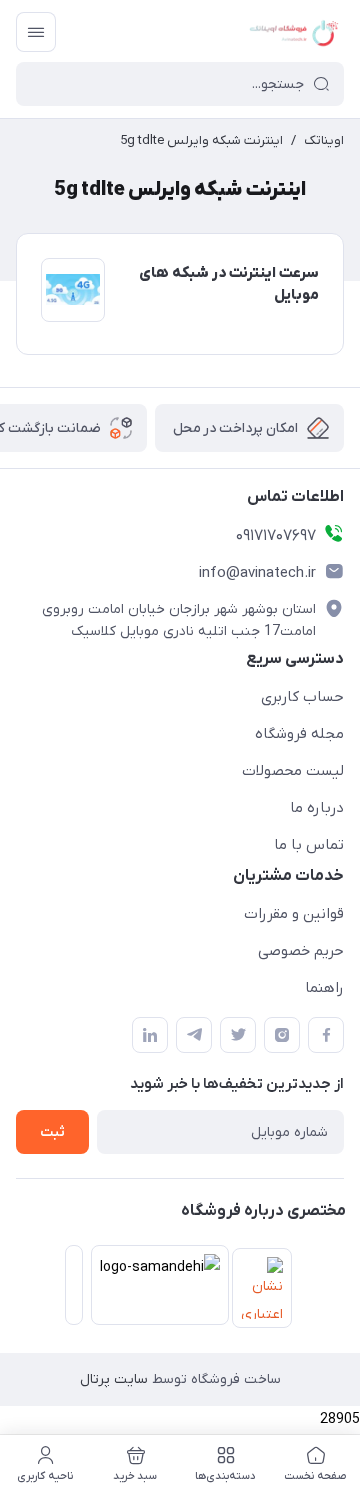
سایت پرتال (114, 1379)
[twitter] (238, 1035)
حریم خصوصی (301, 951)
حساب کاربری (302, 697)
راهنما (324, 988)
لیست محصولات (293, 771)
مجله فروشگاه (299, 734)
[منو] (36, 32)
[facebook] (326, 1035)
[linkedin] (150, 1035)
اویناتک (324, 140)
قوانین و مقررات (294, 914)
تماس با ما (309, 845)
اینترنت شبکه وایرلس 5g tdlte (201, 140)
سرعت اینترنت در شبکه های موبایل (229, 284)
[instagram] (282, 1035)
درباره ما (317, 808)
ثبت (52, 1132)
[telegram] (194, 1035)
